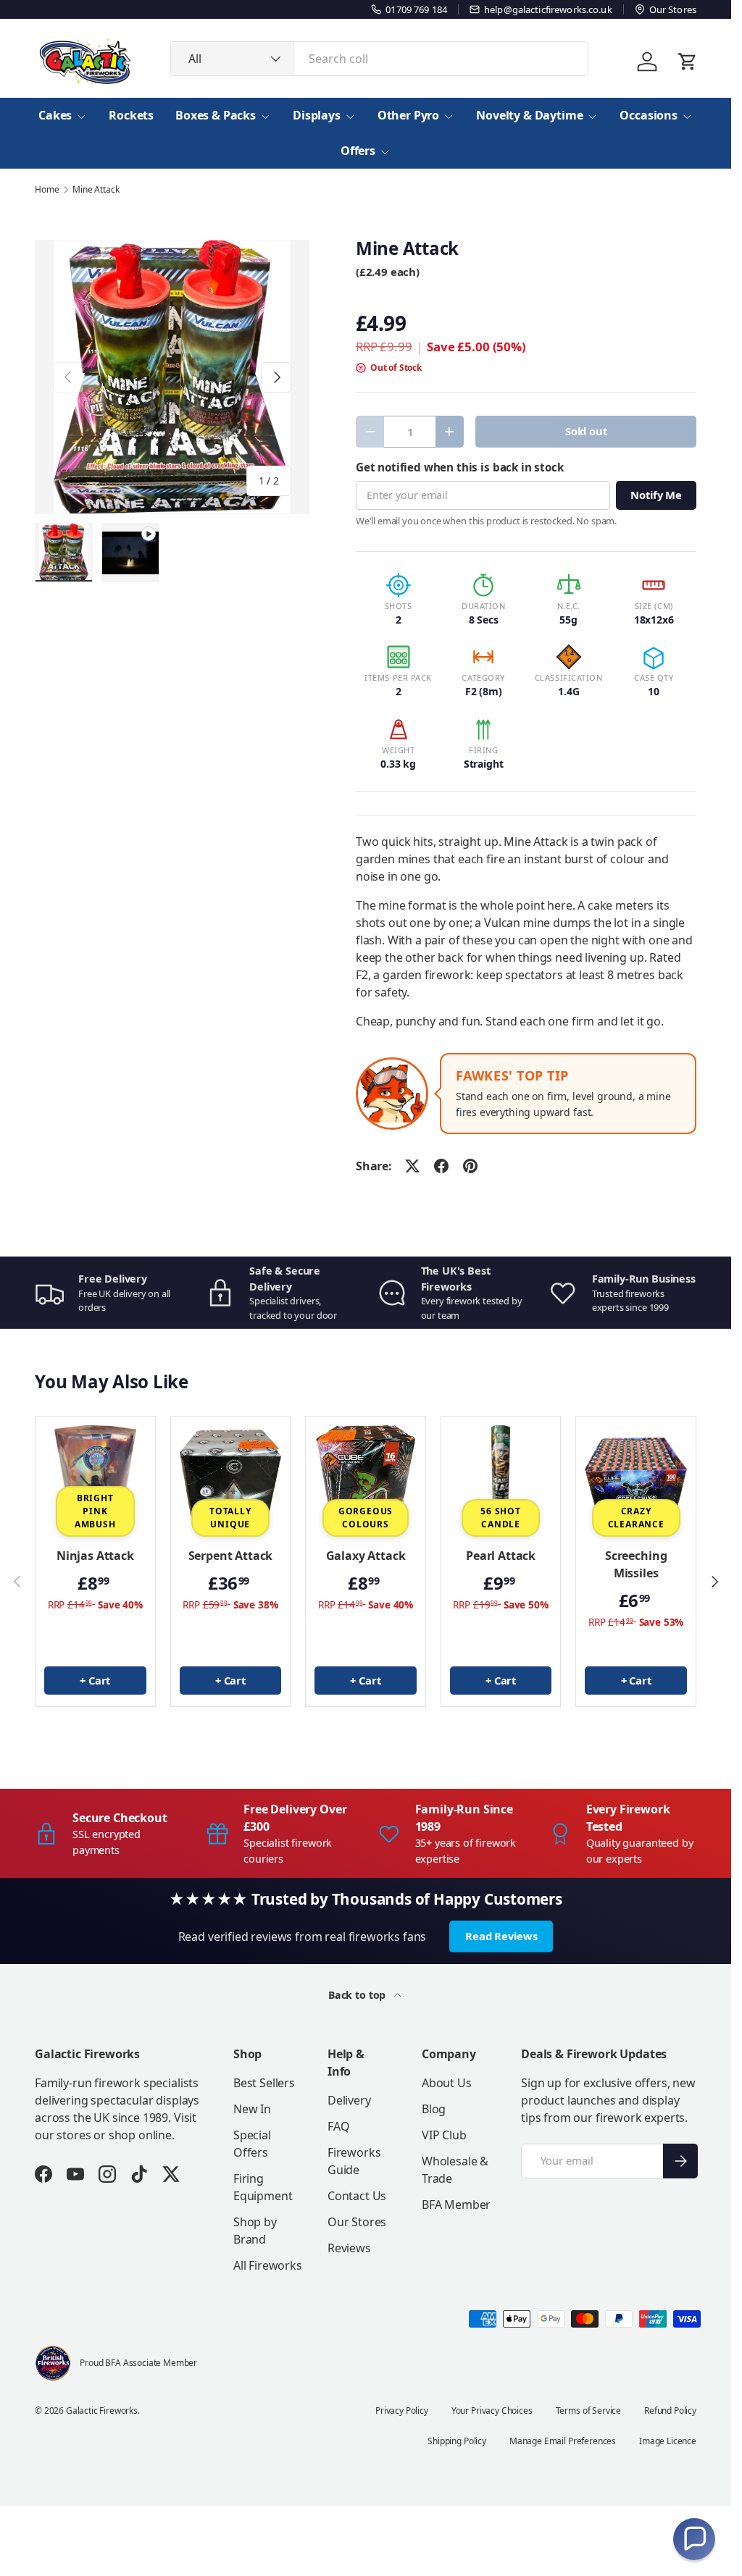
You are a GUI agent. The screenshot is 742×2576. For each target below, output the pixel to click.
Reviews (349, 2248)
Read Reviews (501, 1936)
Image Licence (668, 2441)
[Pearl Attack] (501, 1476)
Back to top (358, 1995)
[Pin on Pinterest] (470, 1166)
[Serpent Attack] (231, 1476)
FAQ (339, 2126)
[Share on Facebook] (441, 1166)
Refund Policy (670, 2411)
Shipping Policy (457, 2441)
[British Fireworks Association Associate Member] (53, 2363)
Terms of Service (588, 2411)
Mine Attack (96, 190)
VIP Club (444, 2135)
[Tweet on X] (412, 1166)
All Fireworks (268, 2265)
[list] (172, 377)
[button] (694, 2539)
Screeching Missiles (636, 1564)
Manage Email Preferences (563, 2441)
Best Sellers (264, 2083)
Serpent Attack (231, 1556)
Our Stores (357, 2222)
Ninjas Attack (95, 1556)
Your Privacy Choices (492, 2411)
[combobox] (379, 59)
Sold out (586, 431)
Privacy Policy (402, 2411)
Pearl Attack (501, 1556)
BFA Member (456, 2204)
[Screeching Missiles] (636, 1476)
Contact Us (357, 2196)
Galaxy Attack (366, 1556)
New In (252, 2109)
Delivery (349, 2100)
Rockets (131, 115)
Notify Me (656, 495)
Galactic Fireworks (102, 2411)
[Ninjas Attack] (95, 1476)
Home (47, 190)
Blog (434, 2109)
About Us (447, 2083)
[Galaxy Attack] (366, 1476)
